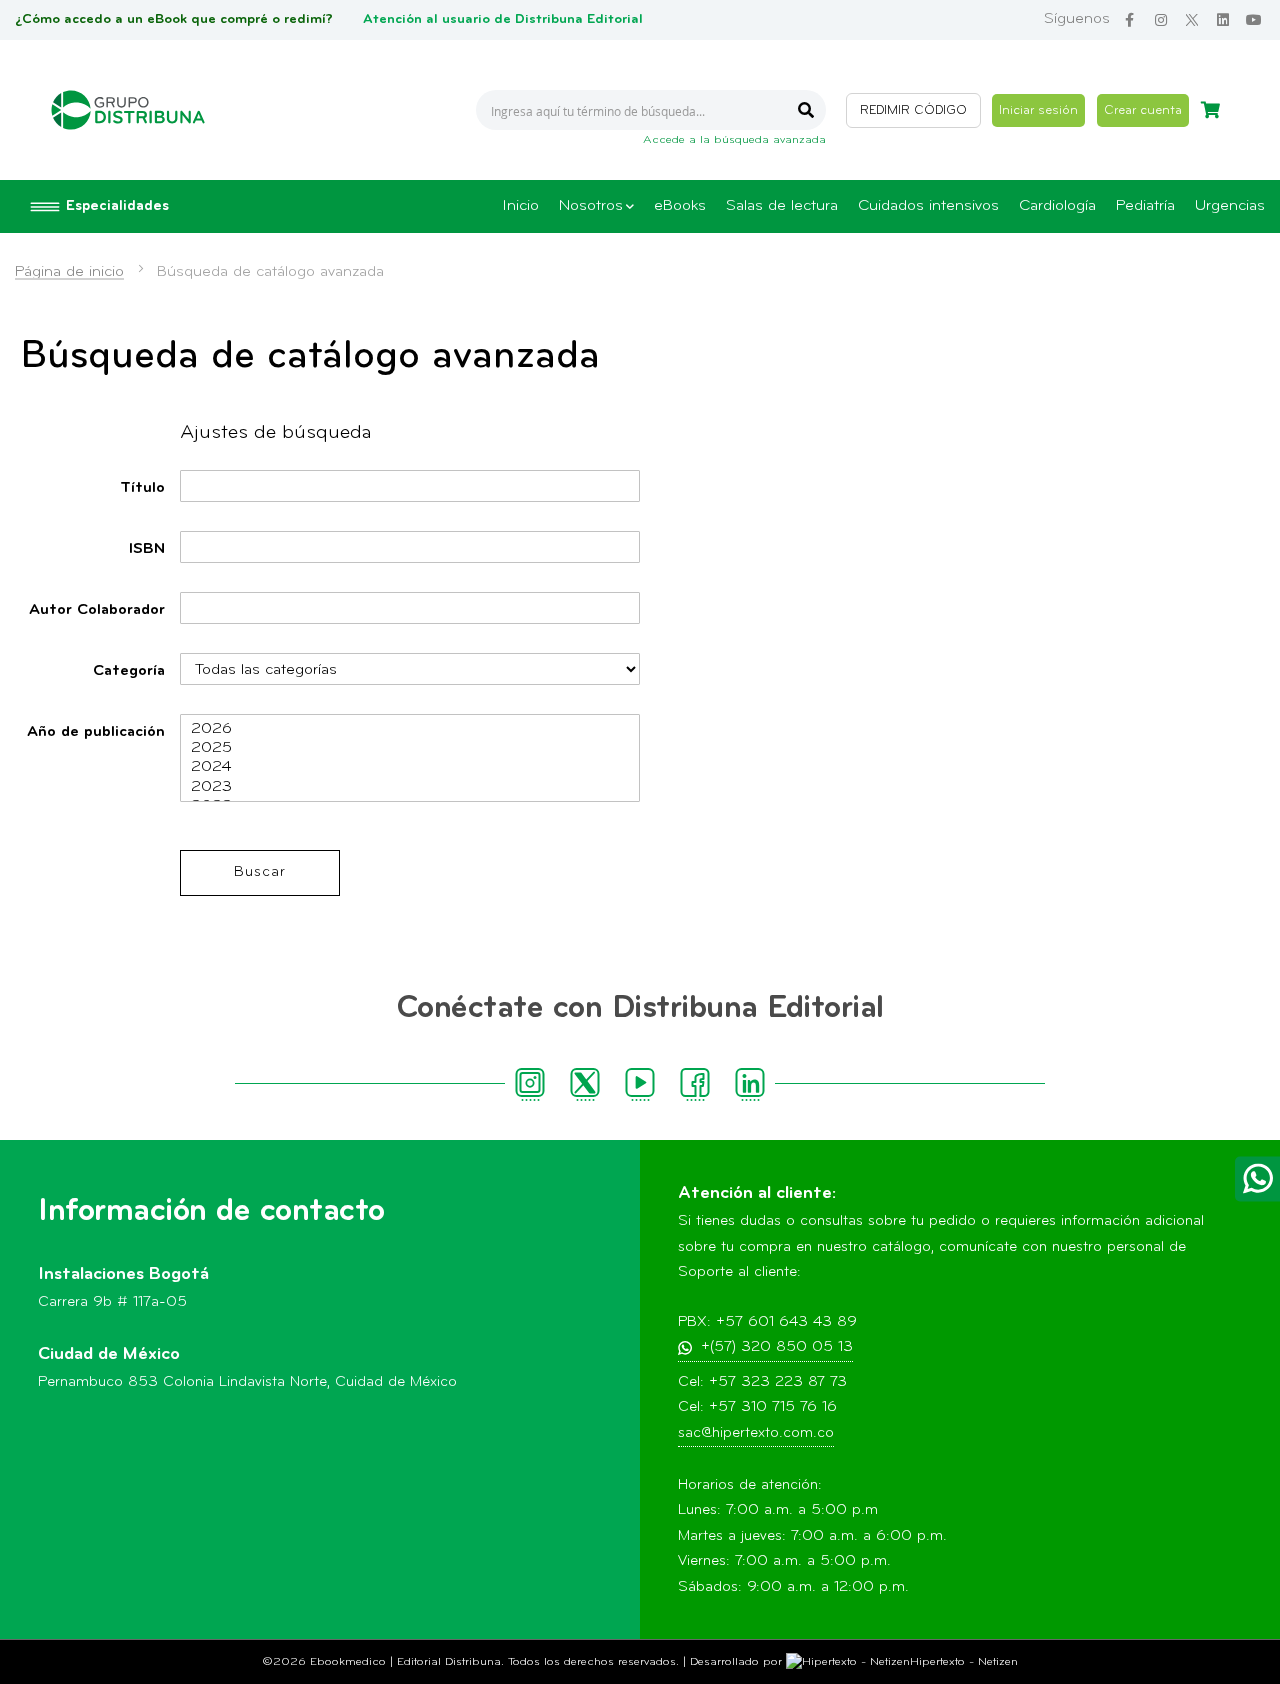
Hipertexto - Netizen (964, 1662)
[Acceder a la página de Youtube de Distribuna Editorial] (1253, 20)
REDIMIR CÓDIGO (913, 110)
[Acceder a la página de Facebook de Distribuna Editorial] (1129, 20)
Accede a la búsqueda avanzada (734, 140)
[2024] (410, 767)
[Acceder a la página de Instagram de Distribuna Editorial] (1160, 20)
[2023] (410, 787)
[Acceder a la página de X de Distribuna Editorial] (1191, 20)
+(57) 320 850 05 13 (777, 1347)
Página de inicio (69, 272)
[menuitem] (520, 206)
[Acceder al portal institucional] (128, 110)
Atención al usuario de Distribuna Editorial (503, 19)
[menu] (883, 206)
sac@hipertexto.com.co (756, 1433)
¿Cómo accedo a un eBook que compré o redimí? (174, 19)
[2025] (410, 748)
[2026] (410, 729)
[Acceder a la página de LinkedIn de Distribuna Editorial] (1222, 20)
